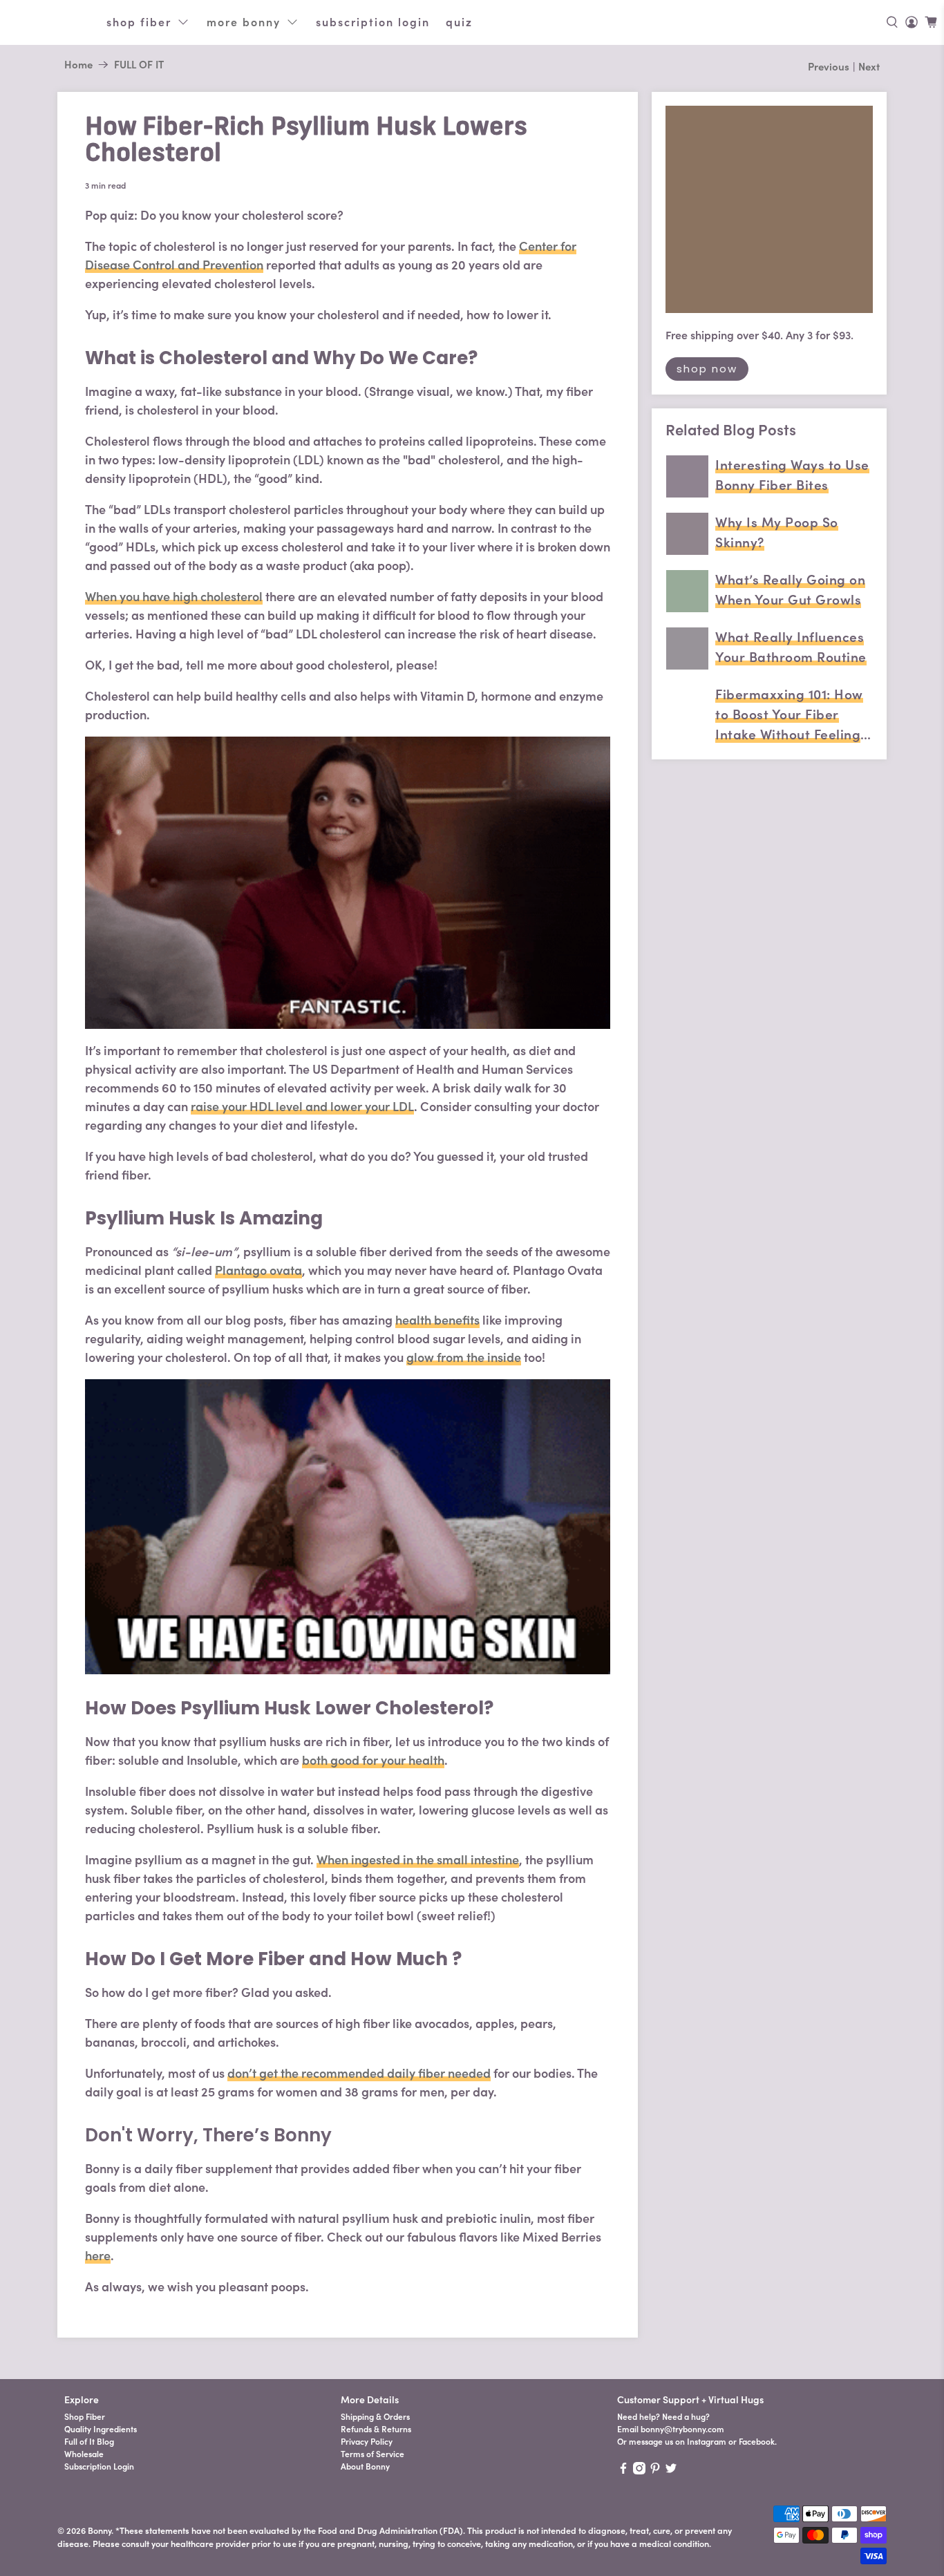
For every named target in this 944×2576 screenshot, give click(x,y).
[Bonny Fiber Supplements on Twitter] (671, 2471)
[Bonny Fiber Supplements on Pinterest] (655, 2471)
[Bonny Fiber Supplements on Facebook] (623, 2471)
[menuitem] (196, 2417)
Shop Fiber (85, 2417)
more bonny (244, 22)
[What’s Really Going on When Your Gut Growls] (687, 591)
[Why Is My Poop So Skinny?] (687, 534)
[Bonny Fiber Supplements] (53, 22)
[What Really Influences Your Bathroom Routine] (687, 648)
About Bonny (365, 2466)
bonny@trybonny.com (682, 2429)
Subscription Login (373, 22)
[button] (892, 22)
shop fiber (139, 22)
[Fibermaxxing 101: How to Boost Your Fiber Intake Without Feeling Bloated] (687, 706)
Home (78, 65)
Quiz (459, 22)
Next (869, 67)
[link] (912, 22)
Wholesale (84, 2454)
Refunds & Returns (376, 2429)
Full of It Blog (89, 2442)
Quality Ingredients (101, 2429)
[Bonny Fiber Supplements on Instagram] (639, 2471)
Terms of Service (372, 2454)
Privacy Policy (367, 2442)
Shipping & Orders (375, 2417)
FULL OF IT (139, 65)
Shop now (707, 369)
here (98, 2256)
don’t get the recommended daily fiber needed (359, 2073)
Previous (829, 67)
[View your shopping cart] (931, 22)
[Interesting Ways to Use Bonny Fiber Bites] (687, 476)
